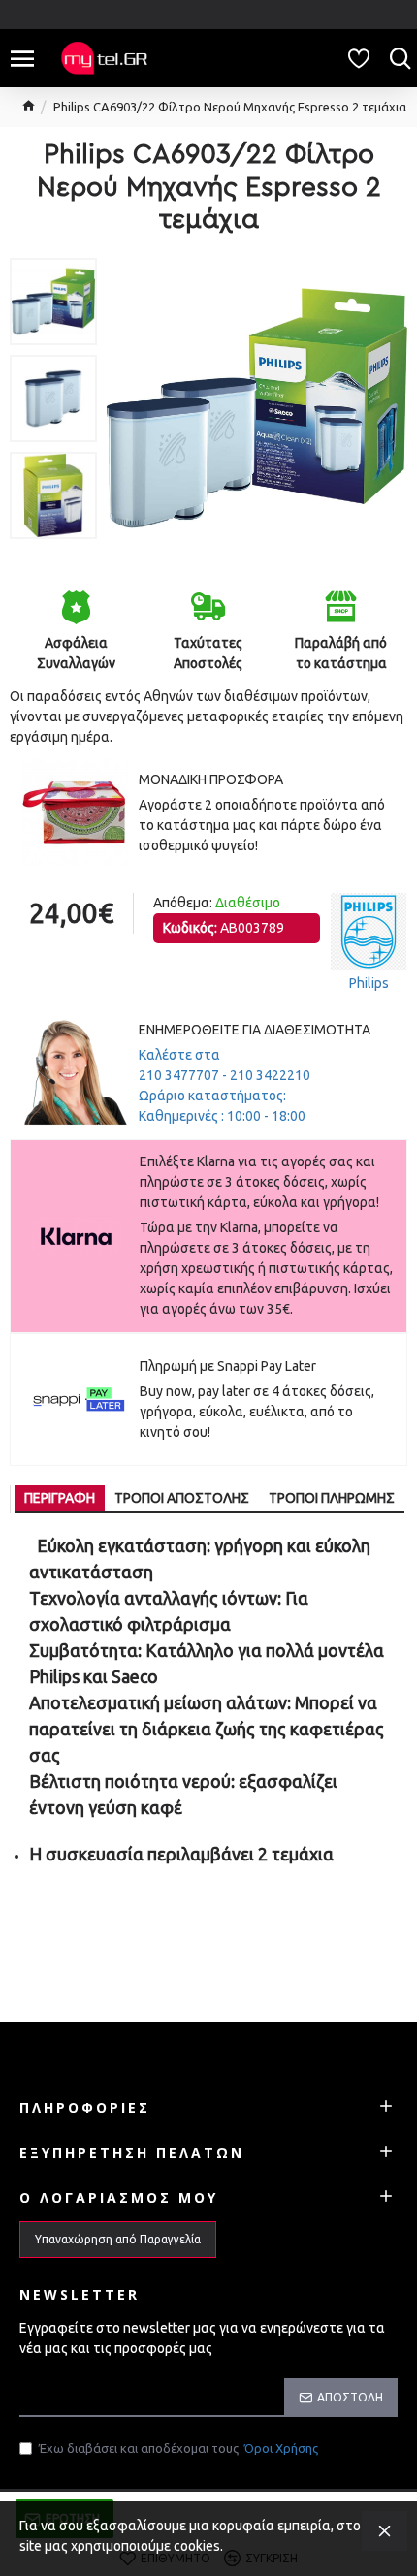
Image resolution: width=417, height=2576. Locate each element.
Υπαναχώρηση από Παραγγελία (118, 2239)
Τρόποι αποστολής (182, 1498)
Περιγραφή (60, 1498)
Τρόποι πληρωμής (332, 1498)
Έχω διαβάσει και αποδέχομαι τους (178, 2448)
